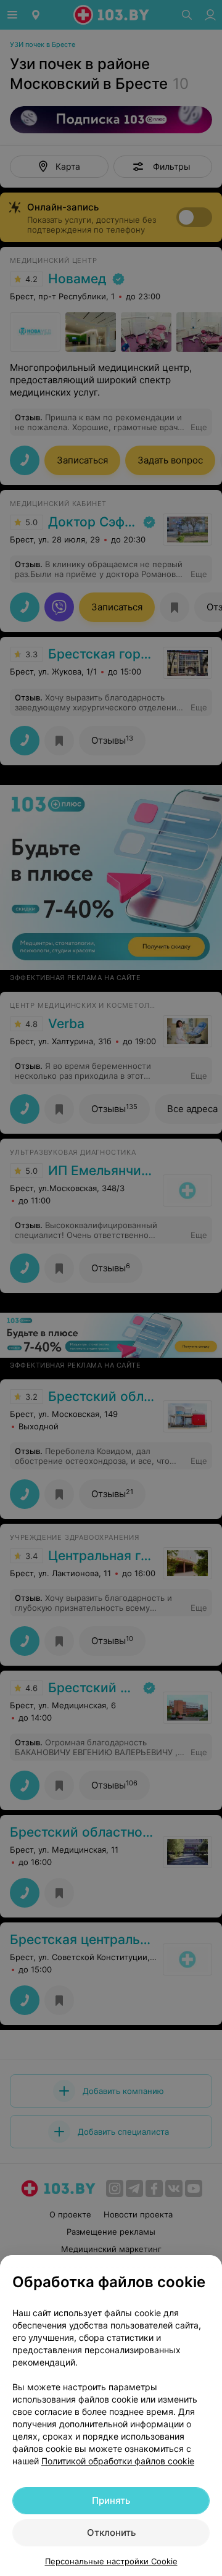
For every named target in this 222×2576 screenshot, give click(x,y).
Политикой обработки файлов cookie (118, 2461)
